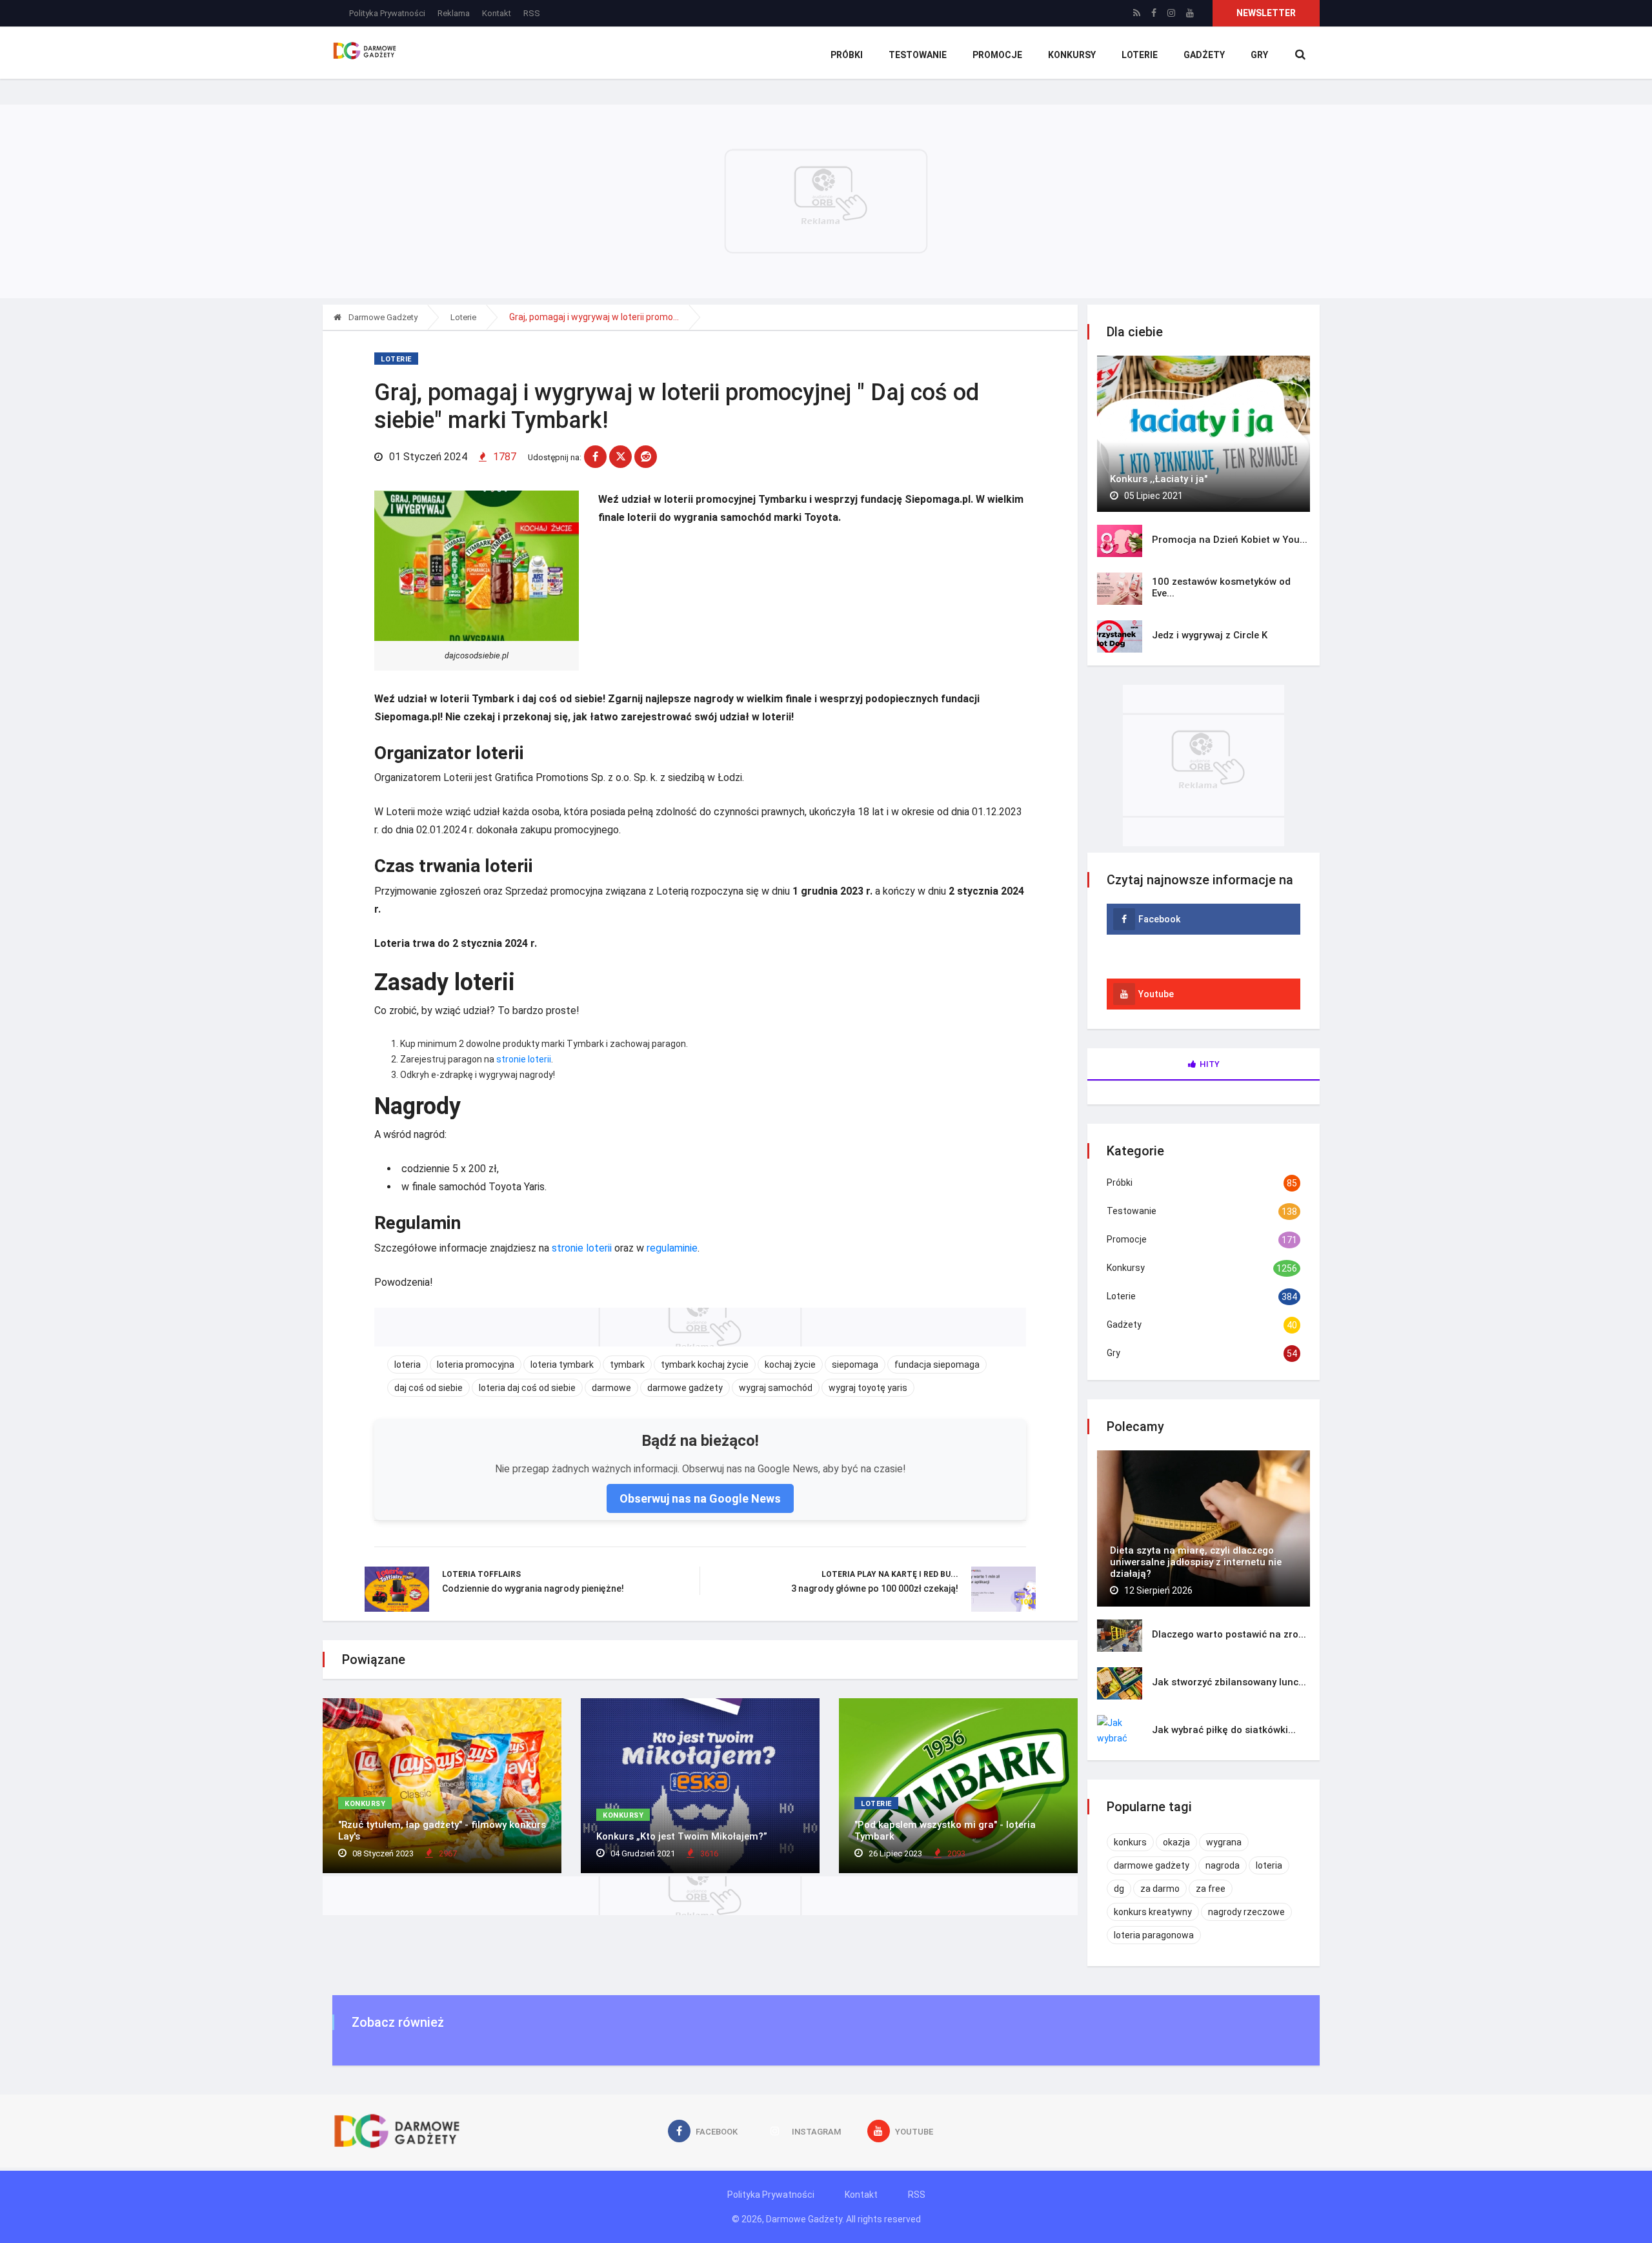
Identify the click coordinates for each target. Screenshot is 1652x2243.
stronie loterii (524, 1059)
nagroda (1223, 1865)
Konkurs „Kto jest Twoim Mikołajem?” (682, 1836)
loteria (408, 1365)
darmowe (611, 1388)
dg (1119, 1889)
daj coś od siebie (428, 1388)
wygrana (1224, 1842)
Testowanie (918, 55)
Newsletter (1266, 13)
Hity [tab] (1210, 1064)
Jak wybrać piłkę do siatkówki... (1224, 1730)
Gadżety (1204, 55)
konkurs (1130, 1842)
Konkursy (1072, 55)
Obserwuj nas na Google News (700, 1498)
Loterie (1140, 55)
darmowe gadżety (685, 1388)
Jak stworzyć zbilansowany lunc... (1229, 1682)
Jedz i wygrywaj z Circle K (1210, 635)
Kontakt (497, 13)
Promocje (997, 55)
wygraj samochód (776, 1388)
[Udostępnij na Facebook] (595, 457)
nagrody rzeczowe (1246, 1912)
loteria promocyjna (476, 1365)
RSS (532, 13)
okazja (1176, 1842)
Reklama (454, 13)
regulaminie (672, 1248)
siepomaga (855, 1365)
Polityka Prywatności (387, 13)
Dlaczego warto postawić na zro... (1229, 1634)
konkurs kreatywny (1153, 1912)
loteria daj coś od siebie (527, 1388)
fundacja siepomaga (937, 1365)
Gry (1259, 55)
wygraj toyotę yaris (868, 1388)
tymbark (627, 1365)
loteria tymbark (562, 1365)
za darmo (1160, 1889)
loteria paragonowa (1154, 1935)
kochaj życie (790, 1365)
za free (1211, 1889)
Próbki (847, 55)
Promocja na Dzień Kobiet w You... (1230, 540)
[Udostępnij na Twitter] (620, 457)
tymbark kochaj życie (705, 1365)
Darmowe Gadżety (382, 317)
